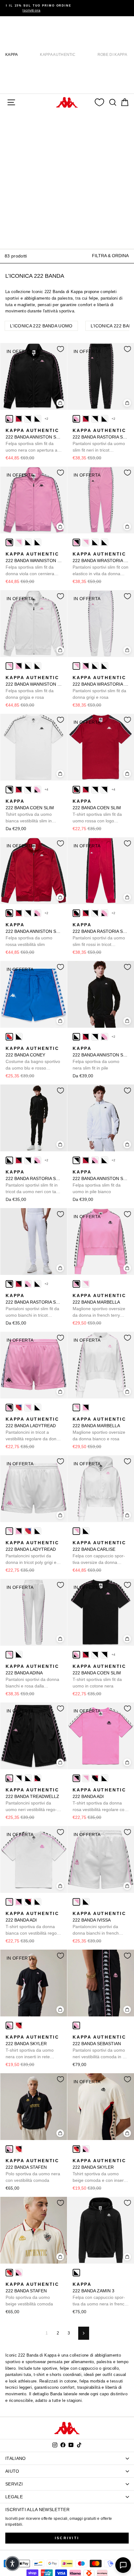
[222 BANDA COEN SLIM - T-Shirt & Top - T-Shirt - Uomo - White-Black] (9, 790)
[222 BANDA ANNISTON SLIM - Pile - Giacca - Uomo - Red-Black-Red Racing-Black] (19, 419)
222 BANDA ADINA (32, 1677)
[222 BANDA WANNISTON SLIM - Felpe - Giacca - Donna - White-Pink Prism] (19, 542)
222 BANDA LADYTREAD (33, 1429)
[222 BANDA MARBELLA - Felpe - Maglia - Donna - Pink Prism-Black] (76, 1284)
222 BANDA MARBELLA (99, 1306)
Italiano (16, 2458)
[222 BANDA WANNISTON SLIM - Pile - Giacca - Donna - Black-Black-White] (28, 542)
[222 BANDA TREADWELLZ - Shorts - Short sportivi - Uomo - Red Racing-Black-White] (37, 1778)
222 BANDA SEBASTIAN (101, 2047)
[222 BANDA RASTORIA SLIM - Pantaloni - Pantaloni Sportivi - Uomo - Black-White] (104, 419)
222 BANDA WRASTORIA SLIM (101, 564)
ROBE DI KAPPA (112, 55)
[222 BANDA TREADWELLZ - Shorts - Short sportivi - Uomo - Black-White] (28, 1778)
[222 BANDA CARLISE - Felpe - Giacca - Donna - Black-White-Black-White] (86, 1531)
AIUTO (12, 2471)
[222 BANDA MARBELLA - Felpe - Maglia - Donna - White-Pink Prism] (86, 1284)
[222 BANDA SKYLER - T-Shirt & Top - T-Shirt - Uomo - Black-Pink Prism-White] (9, 2025)
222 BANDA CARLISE (99, 1553)
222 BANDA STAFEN (33, 2170)
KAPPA (12, 55)
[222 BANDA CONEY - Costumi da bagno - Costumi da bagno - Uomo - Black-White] (19, 1037)
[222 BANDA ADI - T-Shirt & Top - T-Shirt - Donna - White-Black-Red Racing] (95, 1778)
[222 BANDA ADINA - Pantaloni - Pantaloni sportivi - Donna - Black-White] (19, 1655)
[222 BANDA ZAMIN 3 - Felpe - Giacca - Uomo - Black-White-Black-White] (76, 2273)
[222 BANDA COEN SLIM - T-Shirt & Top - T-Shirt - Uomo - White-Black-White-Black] (28, 790)
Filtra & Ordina (110, 256)
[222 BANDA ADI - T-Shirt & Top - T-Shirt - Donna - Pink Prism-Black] (76, 1778)
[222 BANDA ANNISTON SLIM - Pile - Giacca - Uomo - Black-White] (37, 419)
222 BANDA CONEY (33, 1059)
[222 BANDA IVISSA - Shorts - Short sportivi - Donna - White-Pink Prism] (76, 1902)
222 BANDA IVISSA (99, 1924)
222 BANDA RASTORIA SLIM (101, 441)
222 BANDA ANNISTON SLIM (34, 441)
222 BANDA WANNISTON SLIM (34, 564)
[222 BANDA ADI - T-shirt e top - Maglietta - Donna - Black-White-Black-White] (104, 1778)
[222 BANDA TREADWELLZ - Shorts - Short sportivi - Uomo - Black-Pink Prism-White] (9, 1778)
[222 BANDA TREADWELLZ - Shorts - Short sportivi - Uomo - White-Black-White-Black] (19, 1778)
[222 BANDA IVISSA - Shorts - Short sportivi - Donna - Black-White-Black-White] (86, 1902)
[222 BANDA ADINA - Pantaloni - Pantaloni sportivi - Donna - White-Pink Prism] (9, 1655)
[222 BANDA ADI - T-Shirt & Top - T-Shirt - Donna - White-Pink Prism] (86, 1778)
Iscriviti (67, 2538)
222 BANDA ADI (100, 1800)
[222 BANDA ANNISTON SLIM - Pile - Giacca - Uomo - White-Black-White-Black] (28, 419)
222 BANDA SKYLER (32, 2047)
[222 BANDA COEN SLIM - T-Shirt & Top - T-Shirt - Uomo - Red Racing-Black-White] (76, 790)
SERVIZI (14, 2484)
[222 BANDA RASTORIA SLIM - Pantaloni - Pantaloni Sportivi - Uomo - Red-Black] (86, 419)
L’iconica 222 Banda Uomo (41, 326)
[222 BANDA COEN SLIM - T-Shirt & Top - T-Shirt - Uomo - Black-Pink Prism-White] (37, 790)
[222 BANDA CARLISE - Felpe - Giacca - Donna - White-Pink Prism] (76, 1531)
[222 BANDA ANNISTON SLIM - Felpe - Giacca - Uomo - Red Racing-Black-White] (9, 913)
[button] (12, 2564)
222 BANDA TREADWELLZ (32, 1800)
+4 (47, 789)
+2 (47, 419)
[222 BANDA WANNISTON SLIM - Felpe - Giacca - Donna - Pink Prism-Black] (9, 542)
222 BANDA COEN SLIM (30, 811)
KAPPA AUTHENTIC (58, 55)
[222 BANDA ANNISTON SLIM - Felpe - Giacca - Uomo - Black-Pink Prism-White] (9, 419)
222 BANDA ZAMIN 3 (100, 2294)
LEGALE (14, 2497)
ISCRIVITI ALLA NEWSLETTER (37, 2510)
